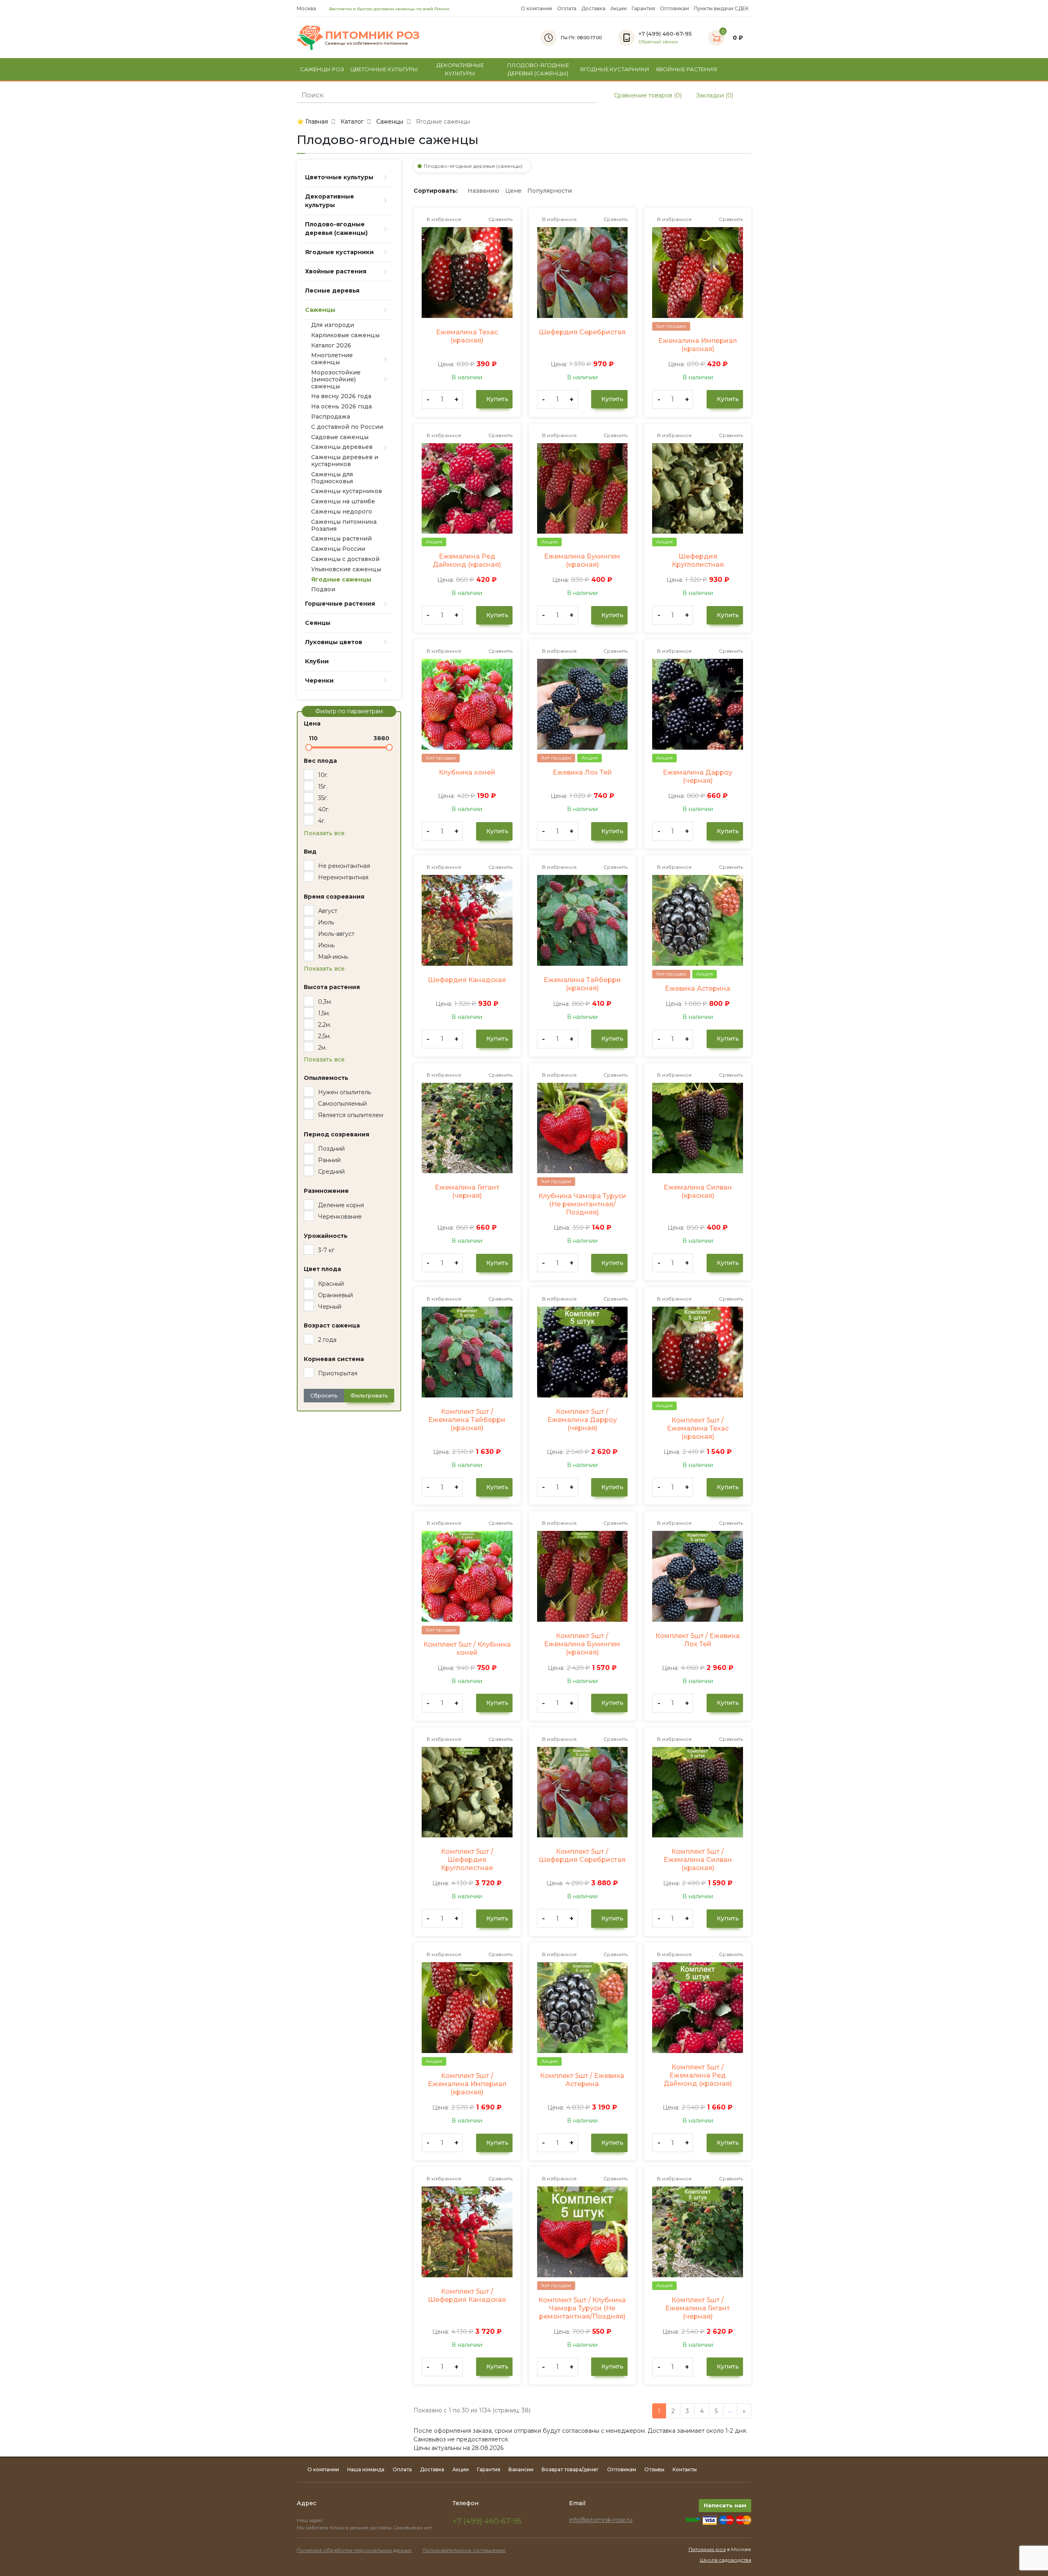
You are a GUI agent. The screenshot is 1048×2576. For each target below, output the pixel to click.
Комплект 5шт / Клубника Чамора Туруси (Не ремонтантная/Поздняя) (582, 2308)
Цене (513, 191)
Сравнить (500, 219)
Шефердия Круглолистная (698, 560)
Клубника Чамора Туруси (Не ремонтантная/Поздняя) (582, 1204)
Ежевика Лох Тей (582, 772)
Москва (307, 8)
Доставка (593, 8)
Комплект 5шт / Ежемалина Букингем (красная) (582, 1644)
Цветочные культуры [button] (384, 69)
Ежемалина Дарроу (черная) (698, 776)
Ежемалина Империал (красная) (698, 345)
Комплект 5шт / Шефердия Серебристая (582, 1856)
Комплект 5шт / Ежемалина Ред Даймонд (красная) (698, 2075)
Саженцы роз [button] (322, 69)
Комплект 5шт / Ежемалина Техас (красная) (698, 1428)
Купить (497, 399)
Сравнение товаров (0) (647, 95)
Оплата (567, 8)
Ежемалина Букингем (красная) (582, 560)
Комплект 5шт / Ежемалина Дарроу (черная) (582, 1420)
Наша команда (366, 2469)
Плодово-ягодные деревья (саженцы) (473, 166)
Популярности (550, 191)
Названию (483, 191)
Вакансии (521, 2469)
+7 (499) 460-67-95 (487, 2521)
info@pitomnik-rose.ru (601, 2520)
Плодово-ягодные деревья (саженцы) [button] (538, 69)
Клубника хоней (467, 772)
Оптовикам (674, 8)
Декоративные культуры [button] (460, 69)
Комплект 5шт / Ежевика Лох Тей (698, 1640)
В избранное (443, 219)
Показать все (324, 833)
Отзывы (654, 2469)
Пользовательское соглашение (464, 2550)
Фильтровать (369, 1395)
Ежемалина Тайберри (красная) (582, 984)
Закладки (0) (714, 95)
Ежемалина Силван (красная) (698, 1191)
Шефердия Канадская (467, 980)
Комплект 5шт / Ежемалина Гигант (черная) (698, 2308)
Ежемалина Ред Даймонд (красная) (467, 560)
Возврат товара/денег (570, 2469)
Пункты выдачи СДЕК (721, 8)
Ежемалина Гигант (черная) (467, 1191)
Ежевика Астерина (698, 988)
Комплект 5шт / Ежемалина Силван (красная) (698, 1860)
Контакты (685, 2469)
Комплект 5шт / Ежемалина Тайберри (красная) (467, 1420)
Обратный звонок (658, 42)
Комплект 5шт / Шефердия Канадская (467, 2295)
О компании (536, 8)
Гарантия (643, 8)
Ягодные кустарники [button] (615, 69)
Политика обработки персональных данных (354, 2550)
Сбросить (324, 1395)
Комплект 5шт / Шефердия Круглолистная (467, 1860)
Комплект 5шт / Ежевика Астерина (582, 2080)
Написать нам (725, 2505)
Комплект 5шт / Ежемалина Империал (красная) (467, 2084)
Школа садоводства (725, 2560)
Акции (619, 8)
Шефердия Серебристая (582, 332)
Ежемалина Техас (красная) (467, 336)
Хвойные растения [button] (687, 69)
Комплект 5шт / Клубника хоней (467, 1649)
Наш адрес (311, 2520)
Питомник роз (707, 2549)
